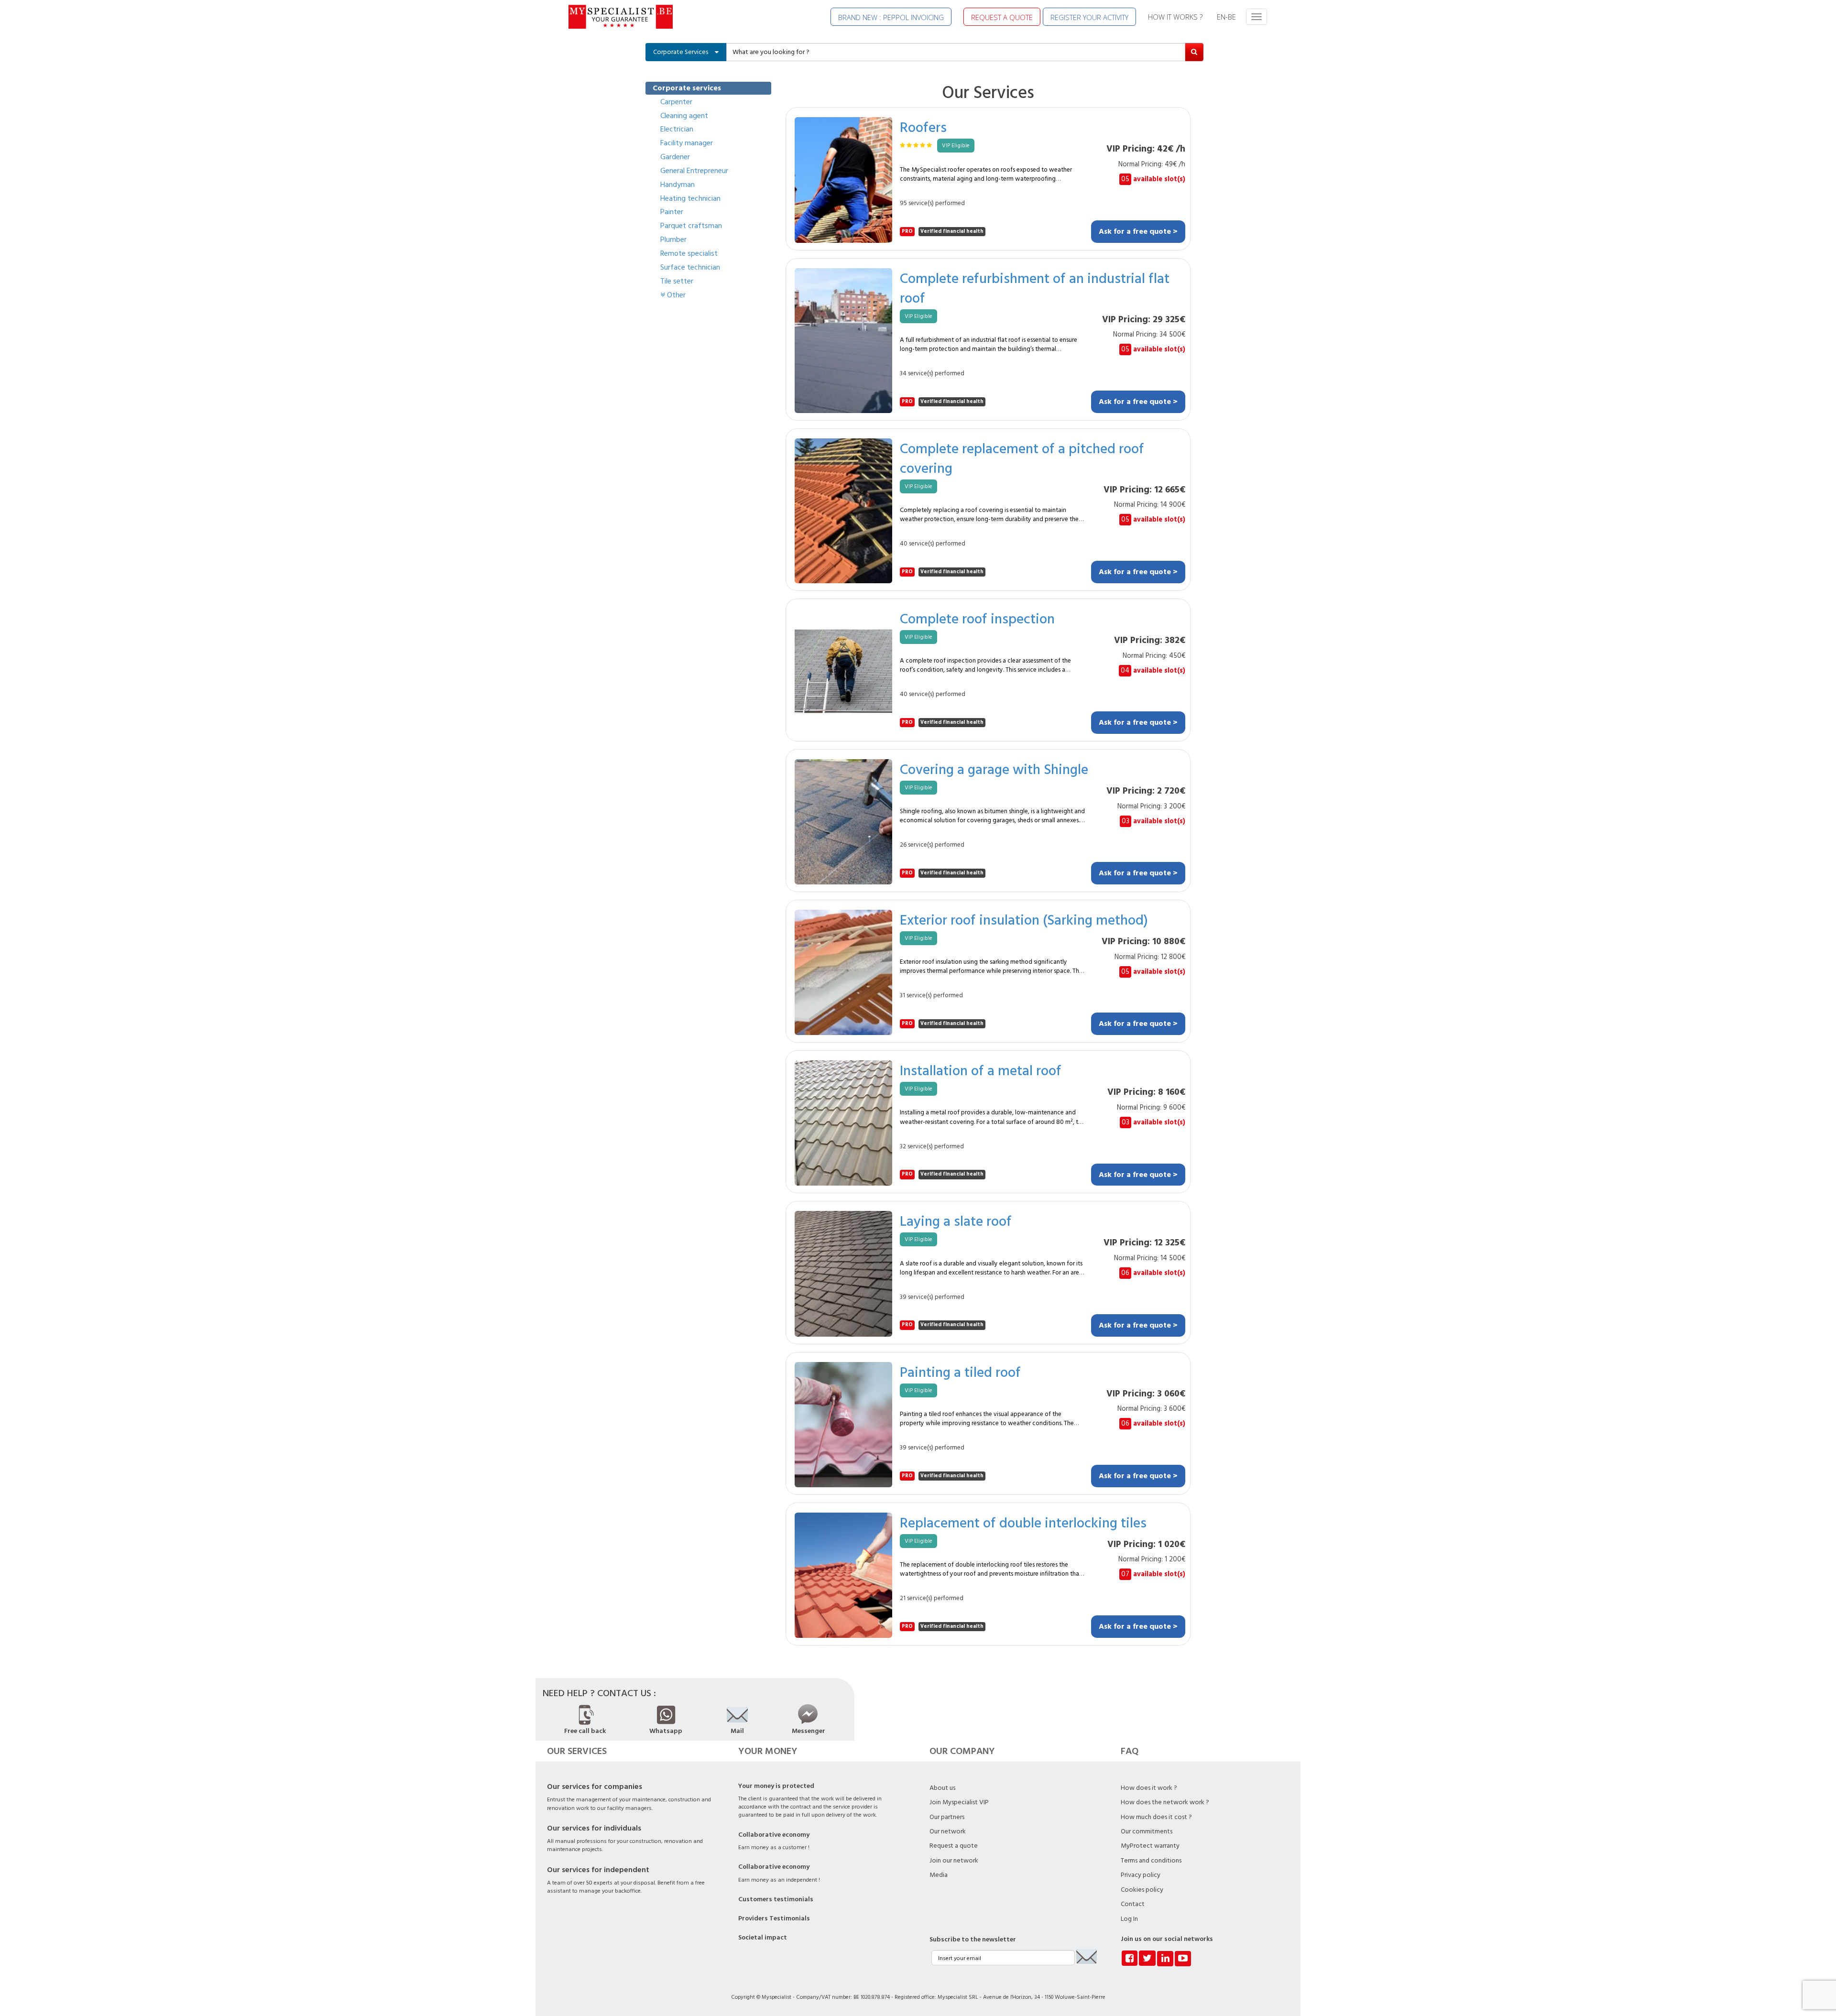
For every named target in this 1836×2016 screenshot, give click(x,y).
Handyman (678, 185)
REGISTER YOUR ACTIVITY (1089, 17)
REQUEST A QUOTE (1002, 17)
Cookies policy (1142, 1890)
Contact (1133, 1904)
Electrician (677, 129)
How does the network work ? (1165, 1802)
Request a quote (954, 1846)
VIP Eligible (956, 146)
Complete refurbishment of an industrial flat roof (1035, 288)
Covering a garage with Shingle (994, 769)
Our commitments (1147, 1831)
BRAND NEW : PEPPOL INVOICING (891, 17)
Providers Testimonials (774, 1918)
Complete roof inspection (977, 618)
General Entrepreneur (694, 171)
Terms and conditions (1151, 1861)
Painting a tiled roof (960, 1372)
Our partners (947, 1817)
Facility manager (687, 143)
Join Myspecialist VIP (959, 1802)
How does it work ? (1149, 1788)
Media (939, 1875)
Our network (948, 1831)
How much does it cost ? (1156, 1817)
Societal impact (763, 1938)
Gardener (675, 157)
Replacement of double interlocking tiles (1023, 1522)
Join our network (954, 1861)
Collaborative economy (774, 1835)
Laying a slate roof (956, 1221)
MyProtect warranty (1150, 1846)
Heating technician (690, 198)
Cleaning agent (684, 116)
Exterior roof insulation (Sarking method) (1024, 920)
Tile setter (677, 281)
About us (942, 1788)
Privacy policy (1141, 1875)
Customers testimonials (776, 1899)
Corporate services (687, 88)
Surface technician (690, 267)
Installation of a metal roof (981, 1070)
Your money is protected (776, 1786)
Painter (672, 212)
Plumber (673, 240)
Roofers (923, 127)
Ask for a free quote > (1138, 231)
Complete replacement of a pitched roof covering (1022, 458)
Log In (1129, 1919)
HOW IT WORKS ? (1175, 17)
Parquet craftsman (691, 226)
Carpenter (676, 102)
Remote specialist (689, 253)
